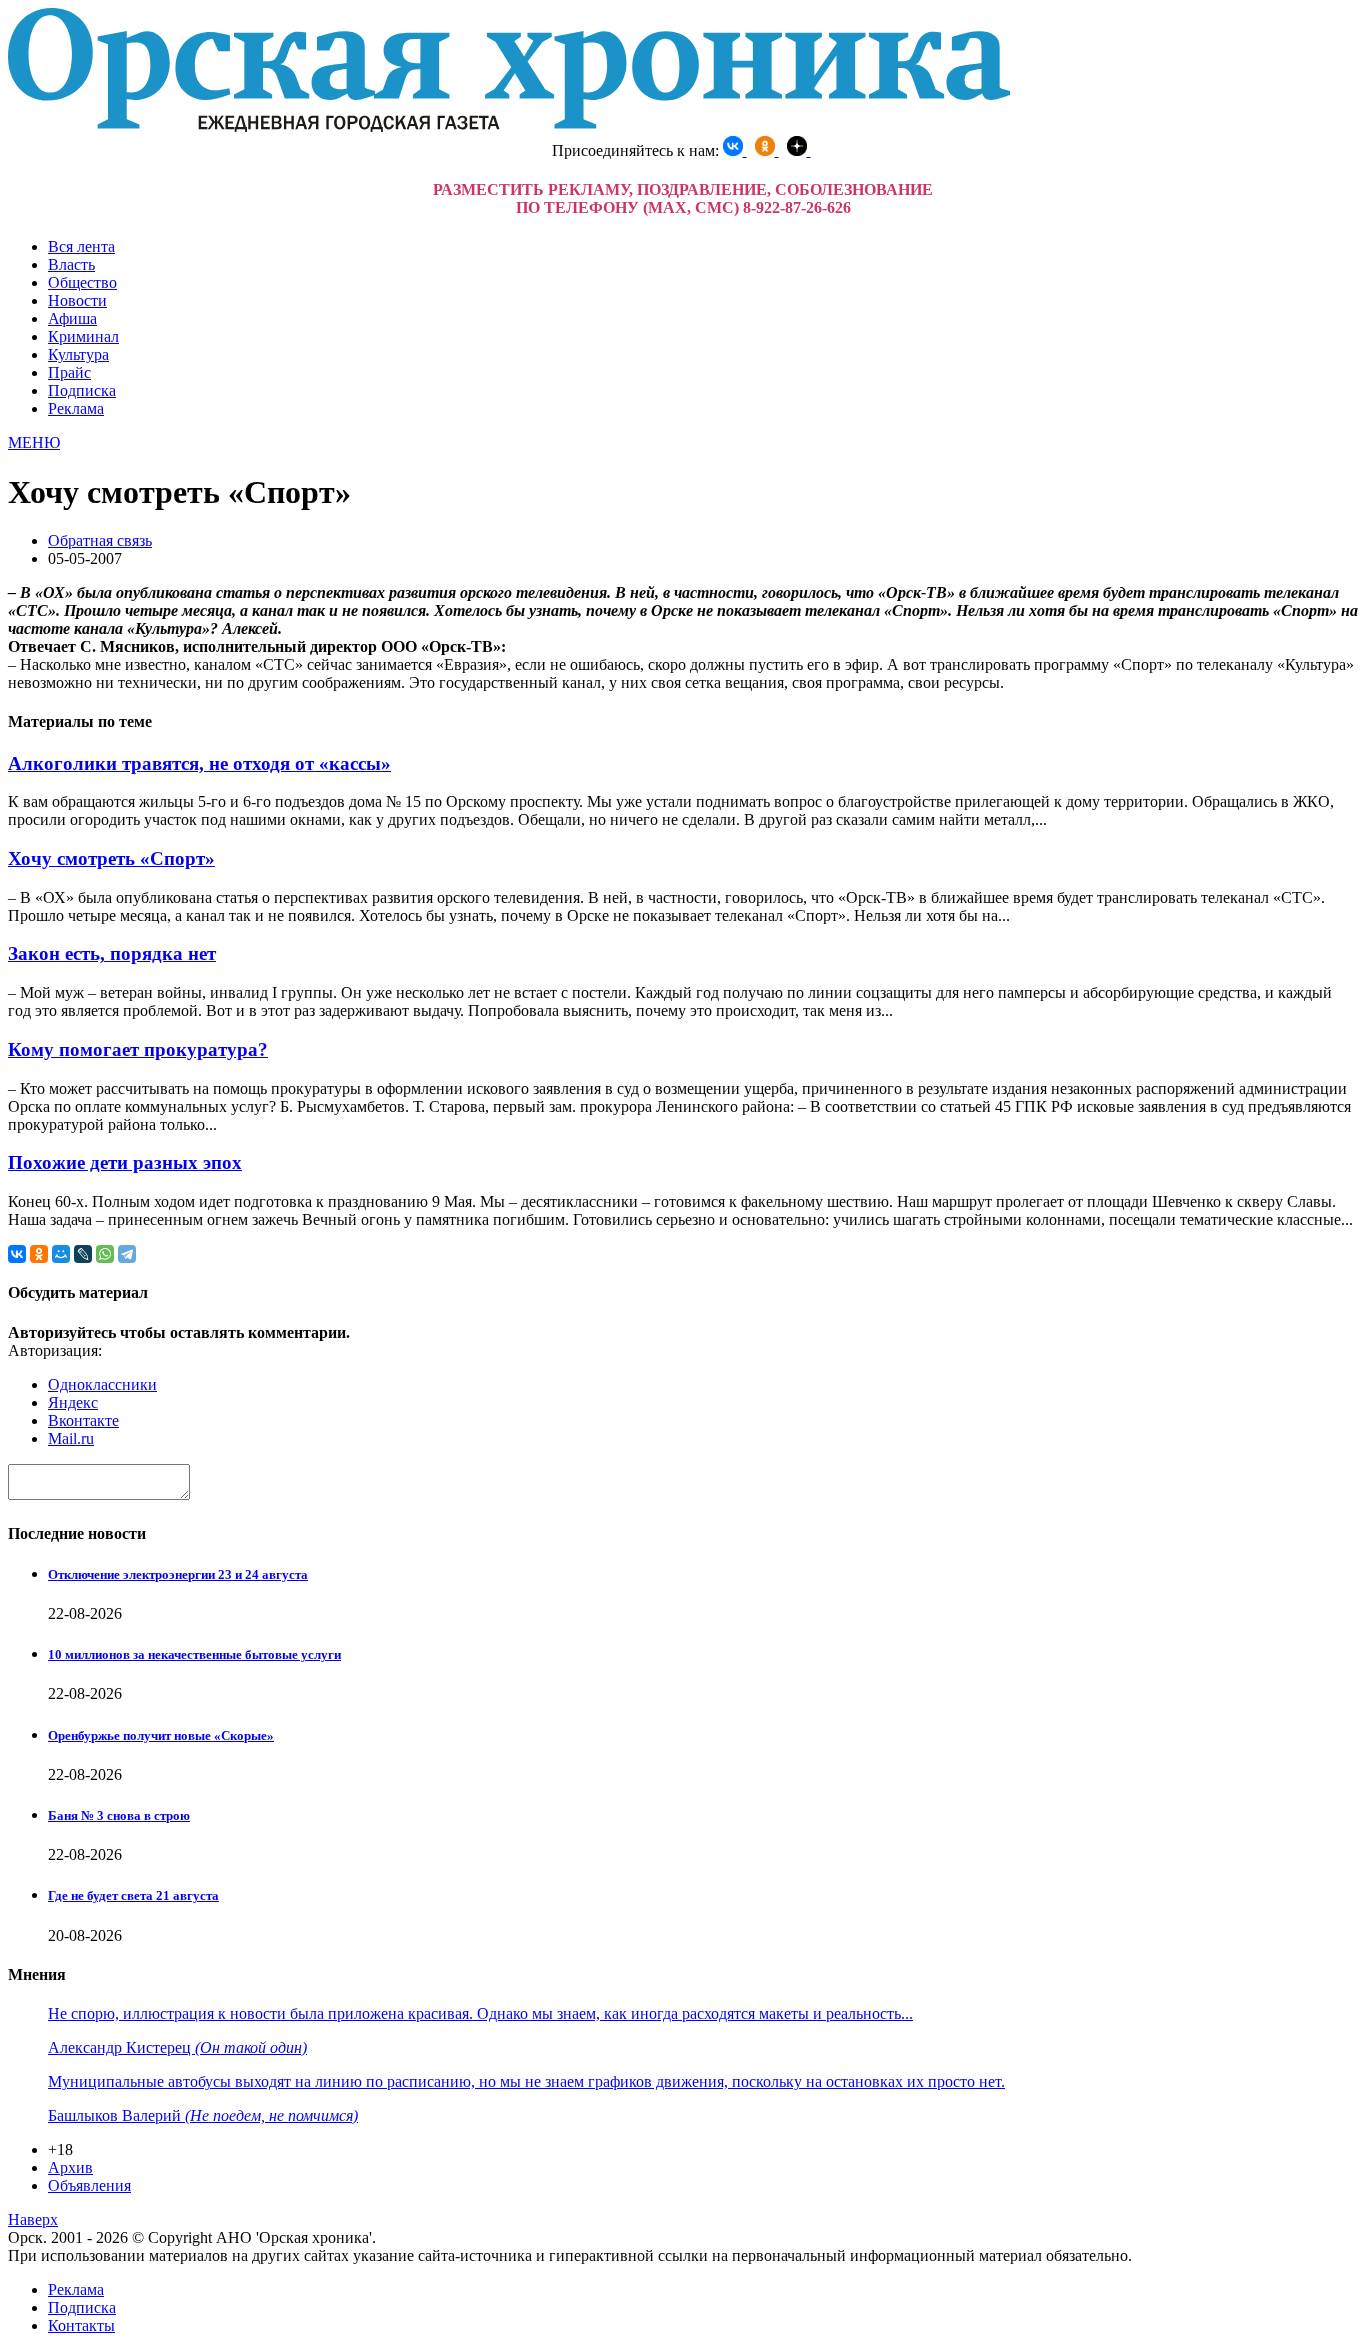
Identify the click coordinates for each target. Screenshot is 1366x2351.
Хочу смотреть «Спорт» (111, 858)
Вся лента (81, 246)
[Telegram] (127, 1254)
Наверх (33, 2219)
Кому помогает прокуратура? (138, 1049)
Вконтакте (83, 1420)
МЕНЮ (34, 442)
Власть (71, 264)
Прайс (69, 372)
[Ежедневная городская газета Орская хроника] (509, 126)
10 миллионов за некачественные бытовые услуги (194, 1654)
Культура (78, 354)
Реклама (76, 408)
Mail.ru (71, 1438)
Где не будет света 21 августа (133, 1895)
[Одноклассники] (39, 1254)
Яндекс (73, 1402)
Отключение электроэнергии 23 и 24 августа (178, 1574)
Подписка (82, 390)
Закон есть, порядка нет (112, 953)
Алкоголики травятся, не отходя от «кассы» (199, 763)
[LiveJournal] (83, 1254)
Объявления (89, 2185)
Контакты (81, 2325)
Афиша (72, 318)
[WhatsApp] (105, 1254)
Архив (70, 2167)
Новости (77, 300)
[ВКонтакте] (17, 1254)
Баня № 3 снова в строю (119, 1815)
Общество (82, 282)
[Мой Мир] (61, 1254)
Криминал (83, 336)
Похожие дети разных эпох (125, 1162)
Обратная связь (100, 540)
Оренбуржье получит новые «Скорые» (161, 1735)
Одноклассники (102, 1384)
